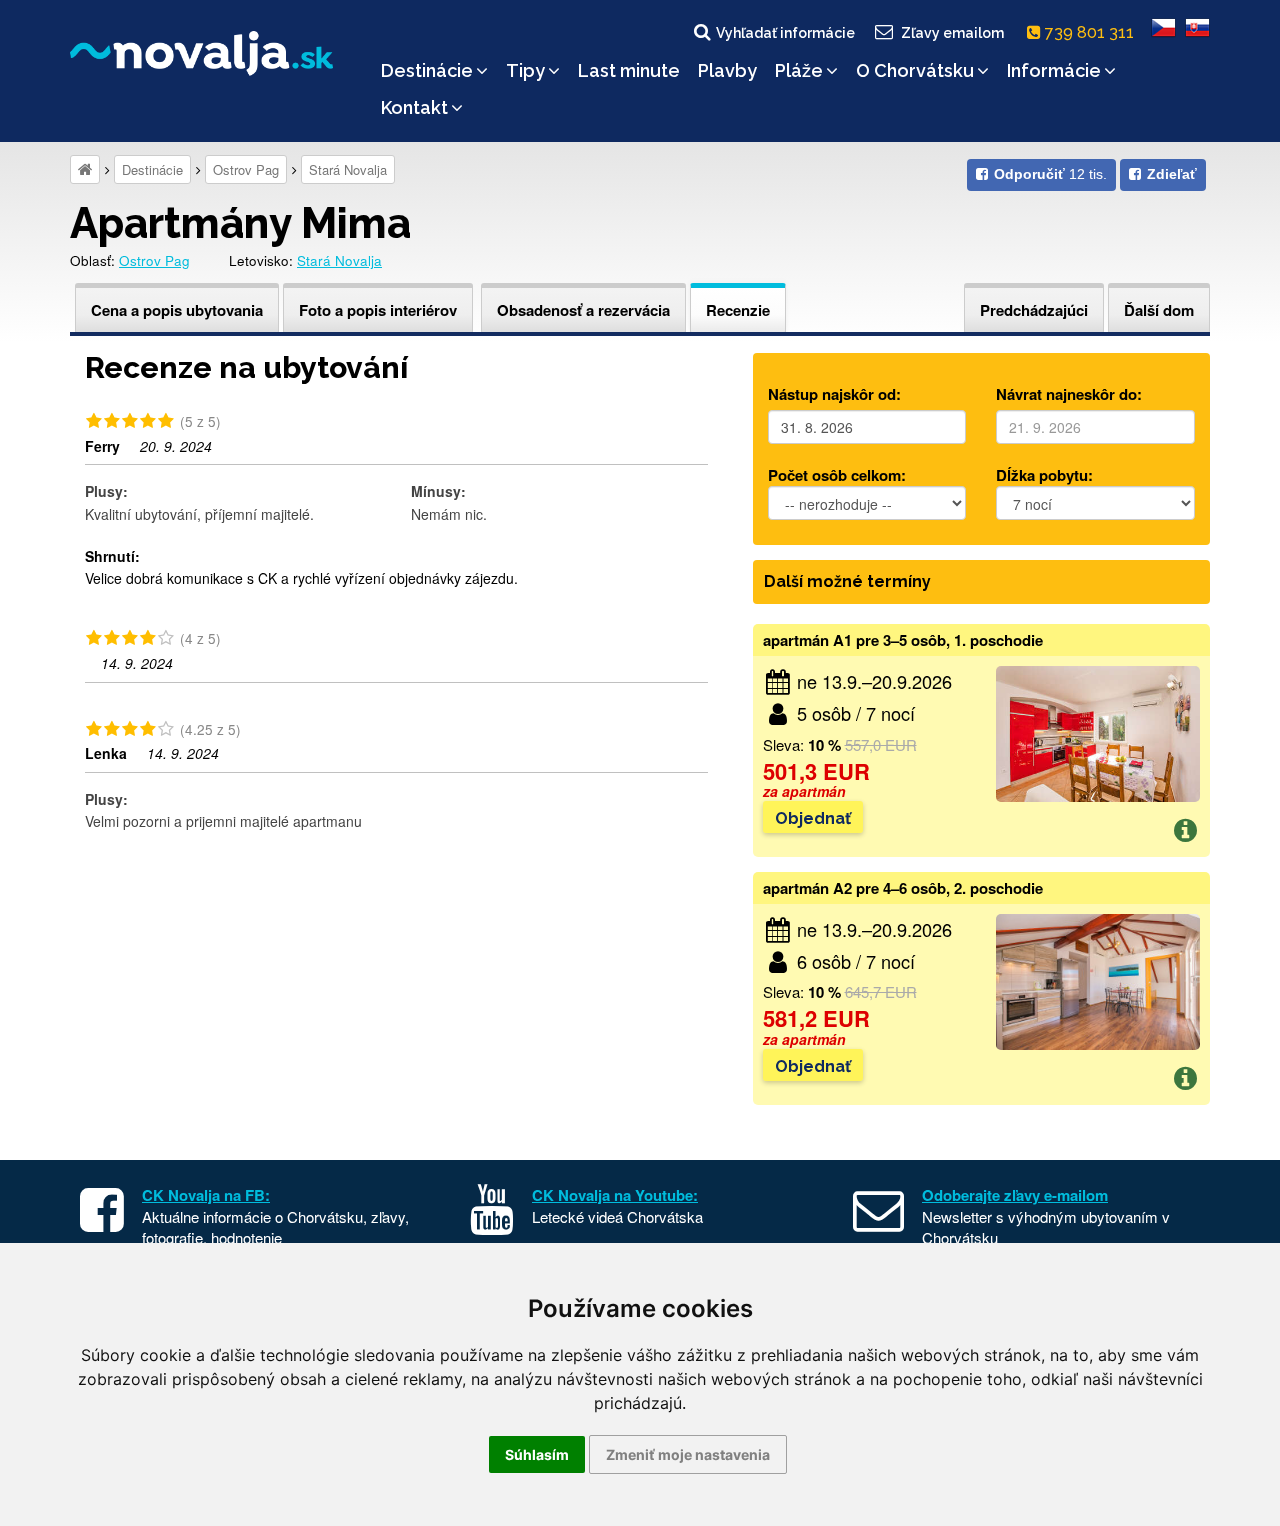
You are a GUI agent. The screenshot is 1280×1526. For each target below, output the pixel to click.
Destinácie (427, 70)
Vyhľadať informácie (785, 33)
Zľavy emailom (952, 33)
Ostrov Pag (246, 169)
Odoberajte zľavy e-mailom (1015, 1195)
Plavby (727, 70)
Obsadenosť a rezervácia (583, 310)
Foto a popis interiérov (378, 310)
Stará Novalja (348, 169)
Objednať (813, 818)
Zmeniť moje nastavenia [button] (688, 1454)
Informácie (1054, 70)
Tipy (525, 70)
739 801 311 (1091, 32)
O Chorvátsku (915, 70)
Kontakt (414, 107)
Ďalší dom (1159, 310)
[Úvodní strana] (85, 169)
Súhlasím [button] (537, 1454)
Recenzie (738, 310)
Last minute (629, 70)
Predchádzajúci (1034, 310)
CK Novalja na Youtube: (615, 1195)
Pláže (799, 70)
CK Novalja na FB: (206, 1195)
